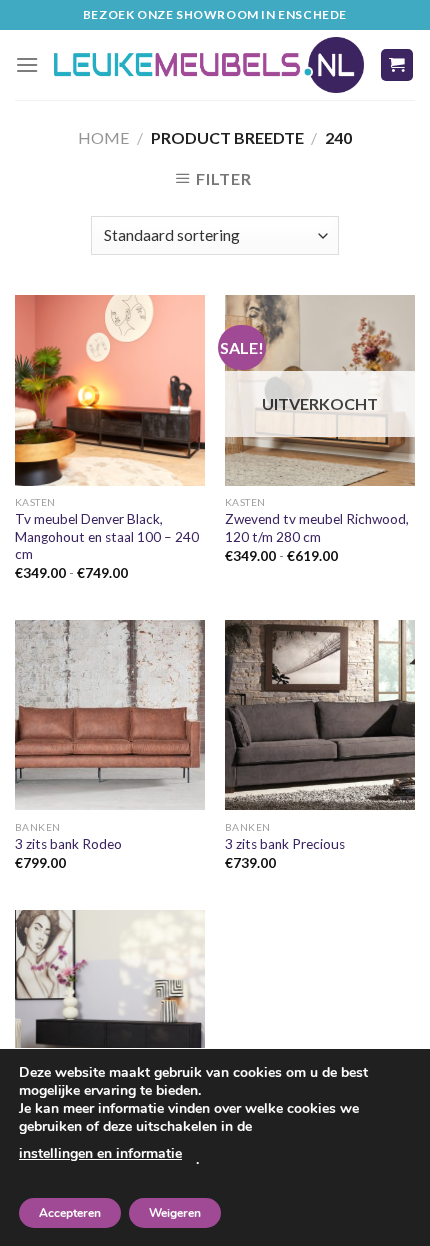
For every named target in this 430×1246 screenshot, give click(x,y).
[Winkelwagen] (397, 65)
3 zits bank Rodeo (68, 844)
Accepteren (70, 1213)
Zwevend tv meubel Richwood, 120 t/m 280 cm (317, 528)
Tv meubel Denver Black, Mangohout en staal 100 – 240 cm (107, 536)
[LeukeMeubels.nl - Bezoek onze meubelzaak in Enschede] (209, 65)
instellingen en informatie (100, 1153)
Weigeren (175, 1213)
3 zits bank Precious (285, 844)
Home (103, 137)
